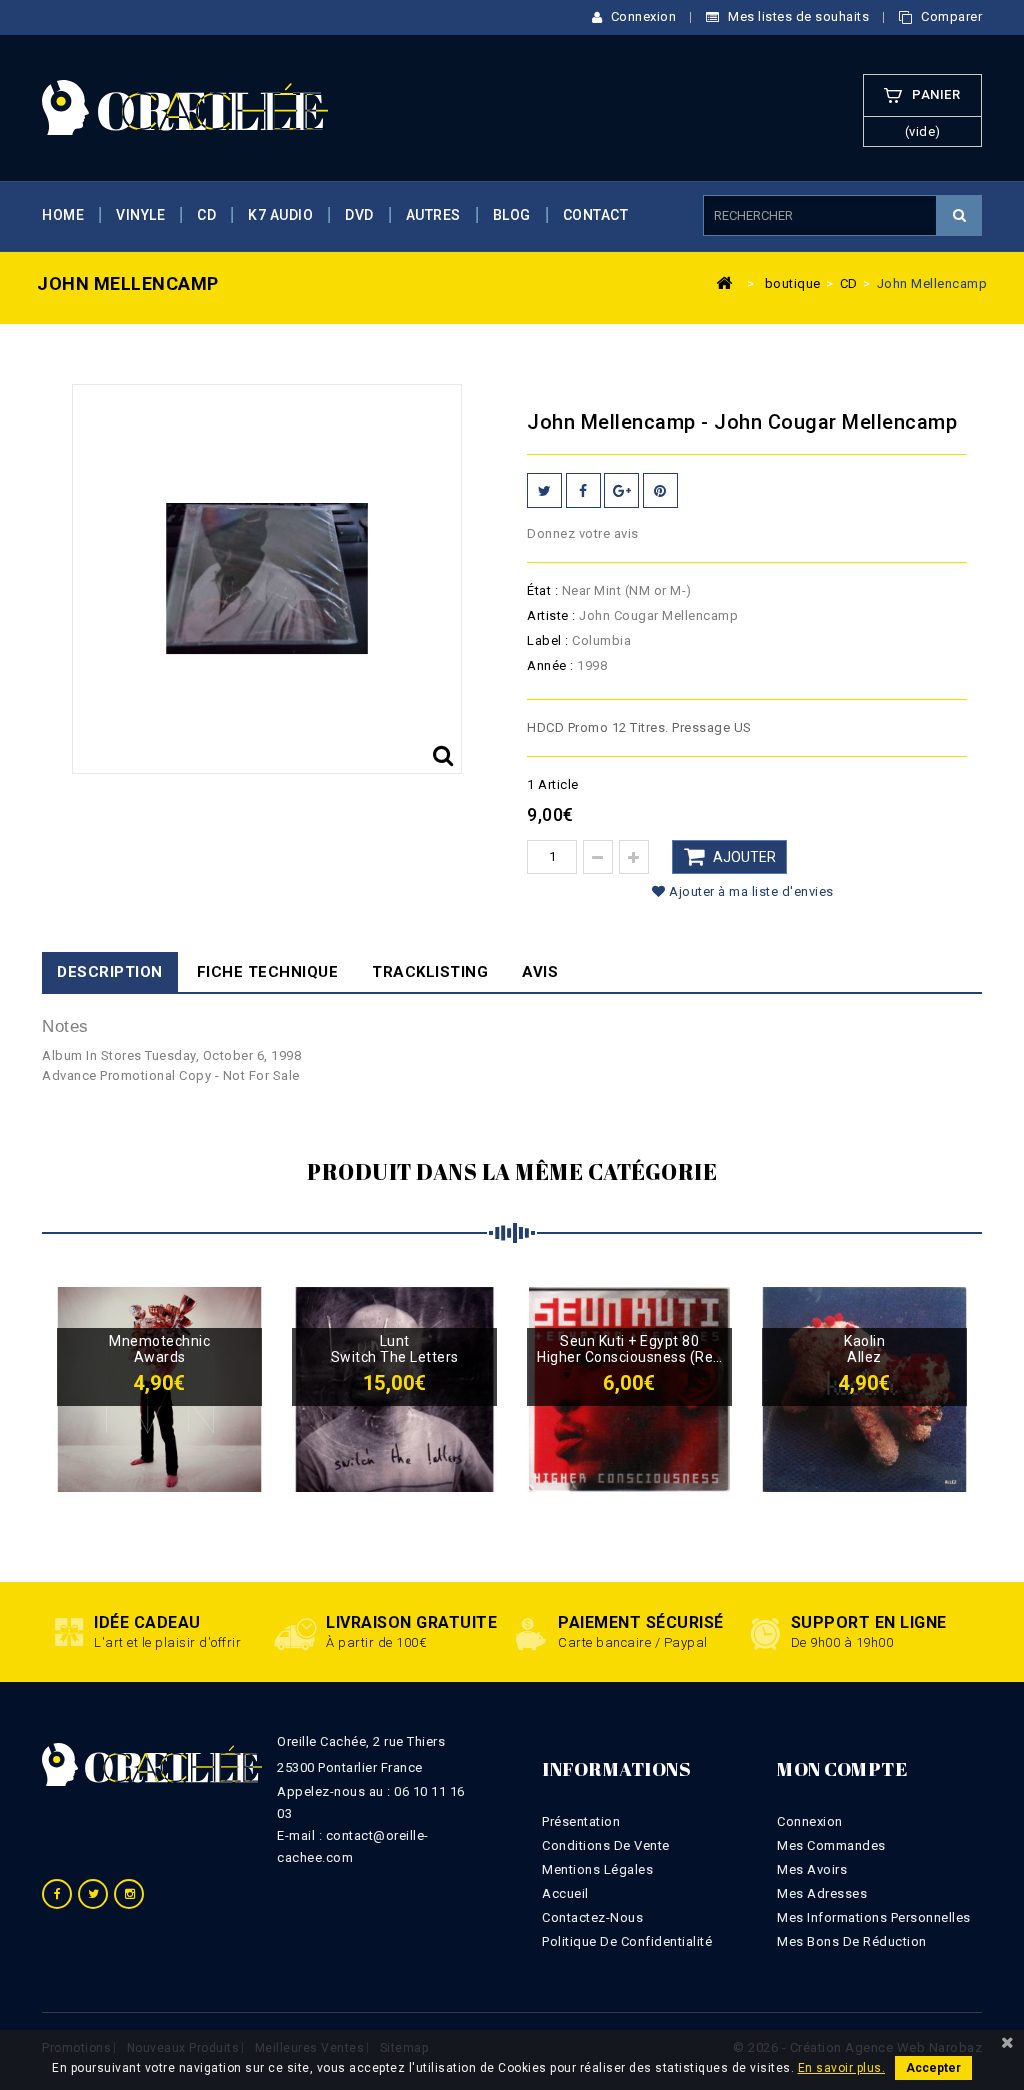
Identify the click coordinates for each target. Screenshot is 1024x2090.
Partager (583, 490)
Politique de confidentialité (627, 1941)
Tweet (544, 490)
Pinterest (660, 490)
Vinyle (140, 215)
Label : (548, 640)
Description (110, 972)
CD (206, 215)
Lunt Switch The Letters (395, 1349)
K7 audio (280, 215)
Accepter (933, 2068)
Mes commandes (831, 1845)
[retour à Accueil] (725, 282)
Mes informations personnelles (874, 1917)
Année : (550, 665)
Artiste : (551, 615)
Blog (512, 215)
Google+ (621, 490)
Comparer (950, 16)
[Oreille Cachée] (185, 106)
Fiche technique (268, 972)
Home (63, 215)
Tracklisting (430, 972)
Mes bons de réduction (852, 1941)
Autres (433, 215)
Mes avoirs (812, 1869)
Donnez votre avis (583, 533)
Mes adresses (822, 1893)
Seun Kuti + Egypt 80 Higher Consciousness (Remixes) (629, 1349)
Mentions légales (597, 1869)
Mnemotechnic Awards (159, 1349)
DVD (359, 215)
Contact (596, 215)
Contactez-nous (592, 1917)
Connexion (641, 16)
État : (542, 590)
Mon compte (842, 1769)
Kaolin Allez (864, 1349)
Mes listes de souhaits (797, 16)
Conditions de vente (606, 1845)
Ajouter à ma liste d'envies (750, 891)
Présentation (581, 1821)
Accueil (565, 1893)
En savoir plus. (842, 2068)
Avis (540, 972)
